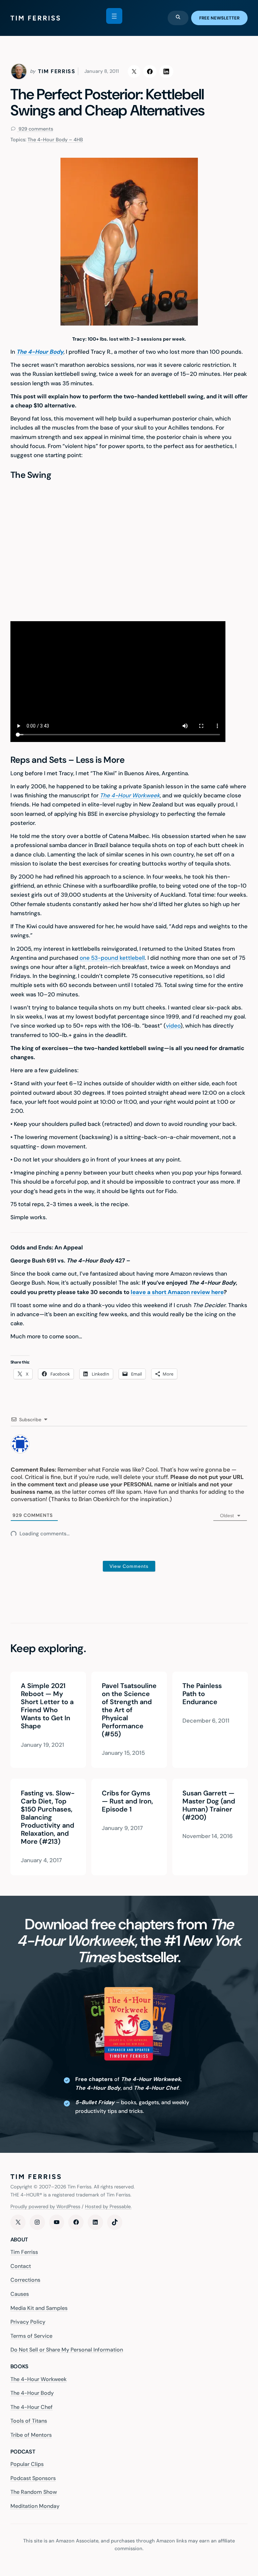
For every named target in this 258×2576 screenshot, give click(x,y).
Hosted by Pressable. (108, 2207)
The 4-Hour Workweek (130, 795)
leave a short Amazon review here (177, 1292)
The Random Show (34, 2492)
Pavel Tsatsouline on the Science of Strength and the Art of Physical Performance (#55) (129, 1710)
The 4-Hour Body (32, 2393)
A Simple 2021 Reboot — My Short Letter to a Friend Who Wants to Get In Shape (47, 1706)
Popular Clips (27, 2464)
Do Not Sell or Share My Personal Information (67, 2350)
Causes (20, 2294)
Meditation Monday (35, 2506)
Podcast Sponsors (33, 2478)
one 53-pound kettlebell (112, 958)
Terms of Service (31, 2336)
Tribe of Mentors (31, 2435)
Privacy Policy (28, 2322)
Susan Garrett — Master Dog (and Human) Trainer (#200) (209, 1805)
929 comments (35, 129)
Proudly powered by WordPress (45, 2207)
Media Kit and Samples (39, 2308)
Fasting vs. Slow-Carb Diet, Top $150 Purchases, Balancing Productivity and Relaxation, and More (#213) (47, 1817)
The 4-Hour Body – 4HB (55, 140)
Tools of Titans (29, 2421)
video (173, 1026)
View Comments (129, 1566)
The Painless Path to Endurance (202, 1694)
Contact (21, 2266)
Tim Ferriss (24, 2252)
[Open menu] (114, 16)
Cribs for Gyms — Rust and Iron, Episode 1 (127, 1801)
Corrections (25, 2280)
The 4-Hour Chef (32, 2407)
